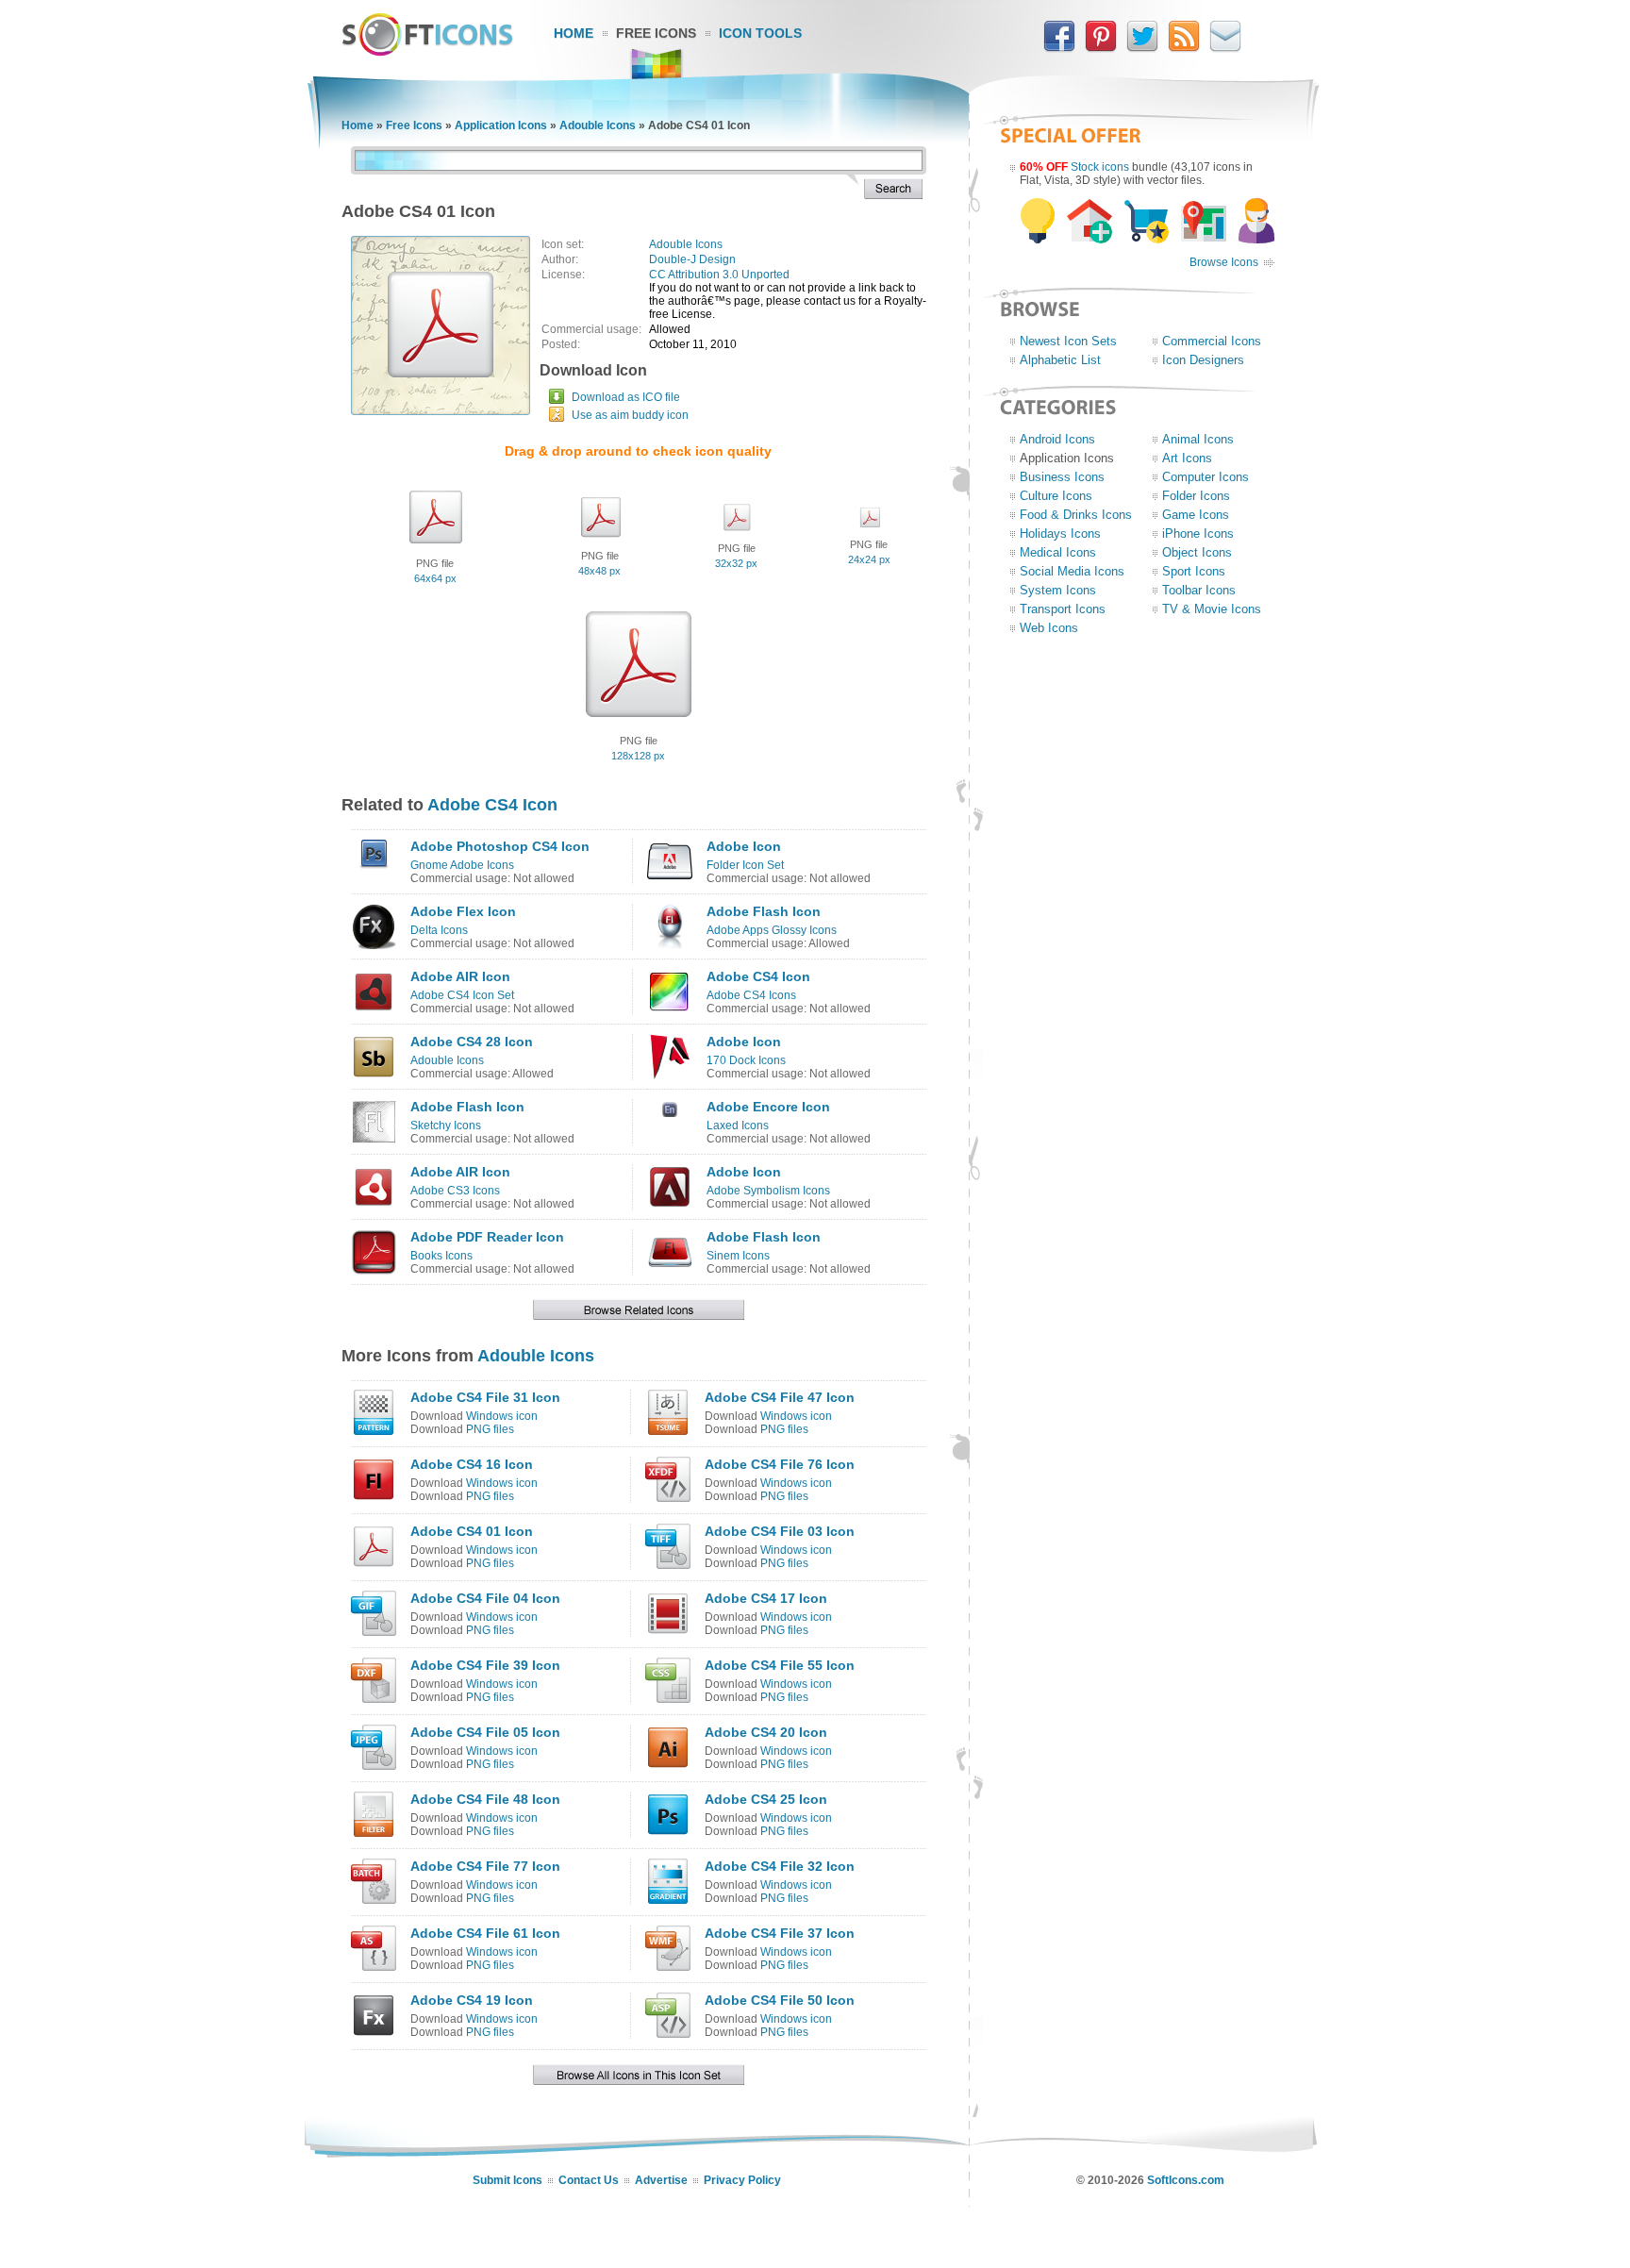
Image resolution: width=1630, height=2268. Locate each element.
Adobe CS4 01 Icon (472, 1531)
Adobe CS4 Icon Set (462, 995)
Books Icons (441, 1256)
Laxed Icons (738, 1126)
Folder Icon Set (745, 865)
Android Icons (1057, 439)
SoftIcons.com (1186, 2180)
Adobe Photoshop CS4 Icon (500, 846)
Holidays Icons (1060, 534)
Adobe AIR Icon (460, 976)
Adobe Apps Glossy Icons (772, 930)
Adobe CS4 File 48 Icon (485, 1799)
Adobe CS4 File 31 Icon (485, 1397)
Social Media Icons (1072, 571)
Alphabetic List (1060, 360)
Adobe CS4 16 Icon (472, 1464)
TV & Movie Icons (1212, 609)
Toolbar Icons (1199, 590)
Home (574, 33)
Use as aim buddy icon (630, 415)
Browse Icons (1224, 262)
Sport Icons (1194, 571)
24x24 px (869, 559)
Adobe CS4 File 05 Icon (485, 1732)
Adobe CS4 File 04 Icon (485, 1598)
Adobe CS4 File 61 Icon (485, 1933)
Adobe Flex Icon (463, 911)
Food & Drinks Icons (1076, 515)
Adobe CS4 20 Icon (766, 1732)
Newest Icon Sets (1068, 341)
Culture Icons (1056, 496)
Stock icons (1100, 167)
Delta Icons (439, 930)
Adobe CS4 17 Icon (766, 1598)
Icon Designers (1203, 360)
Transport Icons (1063, 609)
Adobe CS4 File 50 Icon (780, 2000)
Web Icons (1049, 628)
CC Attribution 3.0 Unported (719, 275)
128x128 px (638, 756)
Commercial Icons (1212, 341)
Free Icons (656, 33)
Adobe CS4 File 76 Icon (780, 1464)
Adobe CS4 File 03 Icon (780, 1531)
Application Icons (501, 125)
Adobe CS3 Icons (455, 1191)
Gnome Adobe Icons (462, 865)
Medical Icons (1058, 552)
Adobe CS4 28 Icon (472, 1042)
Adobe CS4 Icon (492, 805)
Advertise (661, 2180)
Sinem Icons (738, 1256)
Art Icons (1187, 458)
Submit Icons (507, 2180)
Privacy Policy (742, 2180)
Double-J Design (692, 259)
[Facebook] (1059, 48)
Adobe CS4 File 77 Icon (485, 1866)
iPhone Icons (1198, 534)
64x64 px (435, 578)
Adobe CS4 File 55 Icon (780, 1665)
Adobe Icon (744, 846)
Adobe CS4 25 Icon (766, 1799)
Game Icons (1196, 515)
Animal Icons (1198, 439)
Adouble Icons (598, 125)
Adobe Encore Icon (768, 1107)
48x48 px (599, 571)
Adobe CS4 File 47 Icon (780, 1397)
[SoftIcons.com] (427, 52)
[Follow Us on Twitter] (1142, 48)
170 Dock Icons (746, 1060)
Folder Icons (1196, 496)
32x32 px (736, 563)
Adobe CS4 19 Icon (472, 2000)
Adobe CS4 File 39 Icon (485, 1665)
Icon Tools (760, 33)
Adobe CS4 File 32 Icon (780, 1866)
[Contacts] (1225, 48)
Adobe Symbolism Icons (768, 1191)
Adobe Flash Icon (764, 911)
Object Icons (1197, 552)
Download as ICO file (626, 397)
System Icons (1058, 590)
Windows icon (502, 1416)
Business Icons (1062, 477)
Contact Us (589, 2180)
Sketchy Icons (446, 1126)
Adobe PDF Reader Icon (487, 1237)
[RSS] (1184, 48)
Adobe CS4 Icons (751, 995)
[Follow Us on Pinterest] (1101, 48)
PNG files (490, 1429)
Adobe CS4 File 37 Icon (780, 1933)
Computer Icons (1206, 477)
